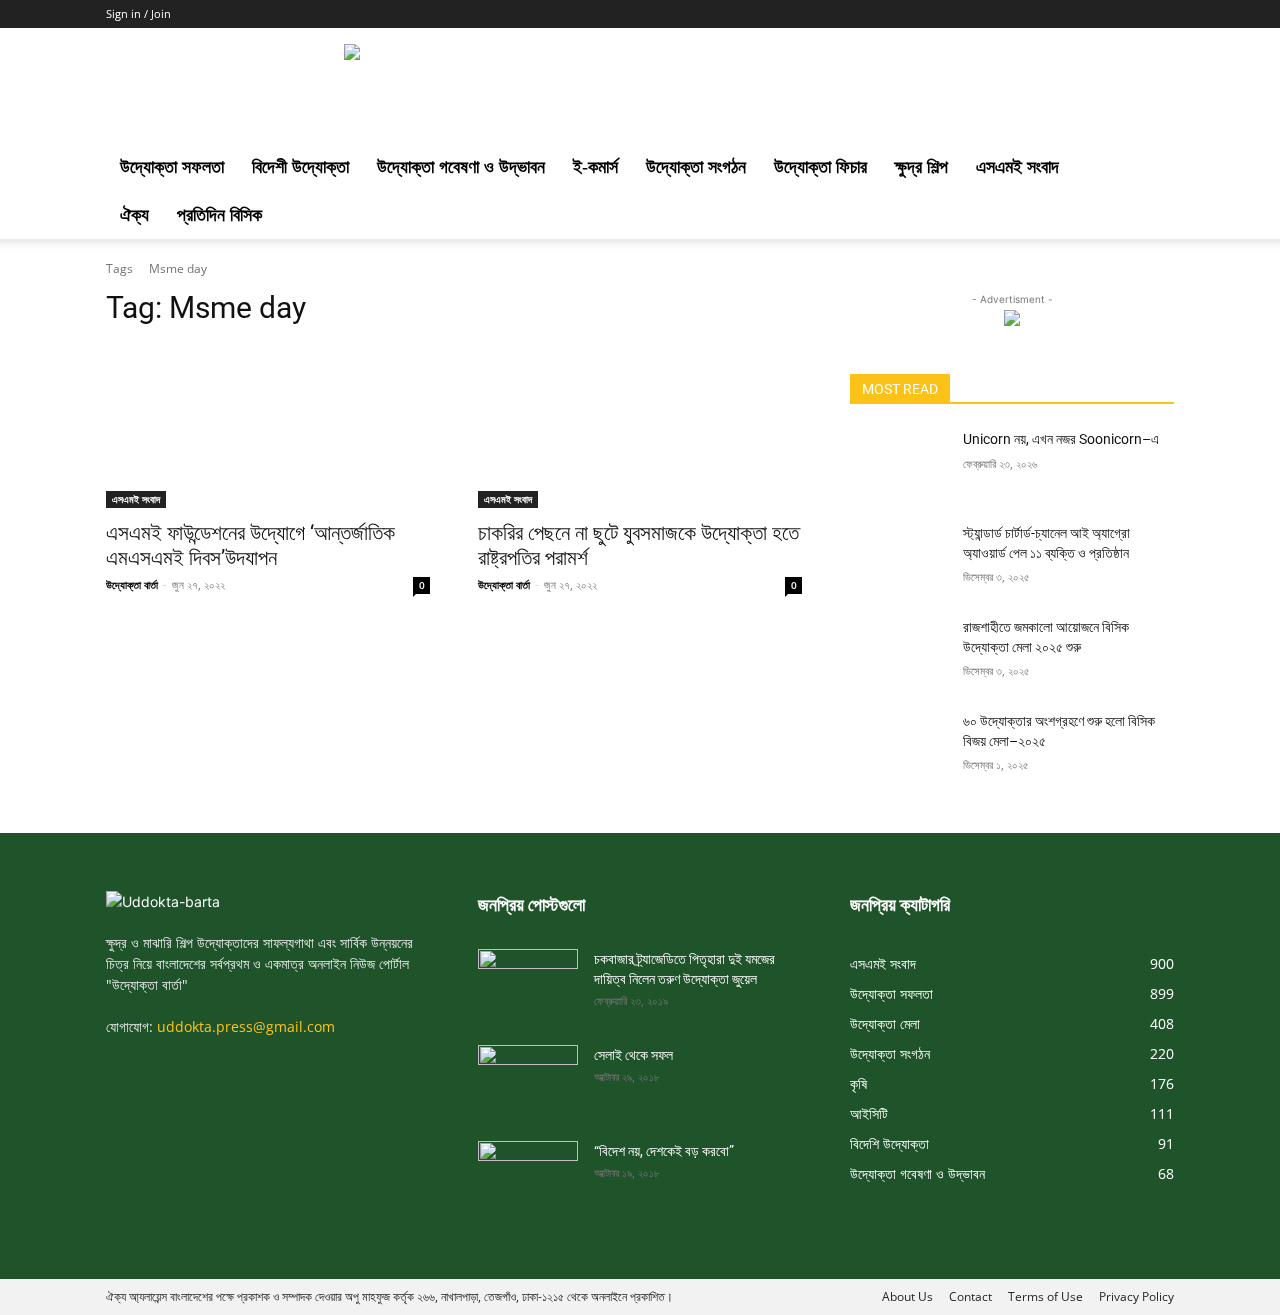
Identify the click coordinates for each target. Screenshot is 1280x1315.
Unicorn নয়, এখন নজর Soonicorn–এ (1061, 439)
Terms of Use (1045, 1296)
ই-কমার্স (595, 167)
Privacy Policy (1136, 1296)
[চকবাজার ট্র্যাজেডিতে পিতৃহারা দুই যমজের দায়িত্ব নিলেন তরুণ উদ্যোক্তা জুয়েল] (528, 977)
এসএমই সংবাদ (1017, 167)
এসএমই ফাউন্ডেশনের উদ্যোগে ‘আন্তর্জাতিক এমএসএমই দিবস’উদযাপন (250, 545)
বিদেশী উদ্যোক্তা (300, 167)
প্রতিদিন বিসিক (219, 215)
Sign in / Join (138, 13)
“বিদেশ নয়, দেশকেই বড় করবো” (664, 1151)
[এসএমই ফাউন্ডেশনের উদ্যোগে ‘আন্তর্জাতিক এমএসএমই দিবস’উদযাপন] (268, 427)
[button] (1150, 168)
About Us (907, 1296)
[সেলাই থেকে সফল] (528, 1073)
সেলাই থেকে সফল (633, 1055)
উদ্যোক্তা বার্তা (132, 584)
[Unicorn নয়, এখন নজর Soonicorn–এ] (898, 464)
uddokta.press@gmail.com (246, 1026)
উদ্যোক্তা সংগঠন (696, 167)
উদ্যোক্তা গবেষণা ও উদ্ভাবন (461, 167)
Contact (970, 1296)
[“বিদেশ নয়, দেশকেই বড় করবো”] (528, 1169)
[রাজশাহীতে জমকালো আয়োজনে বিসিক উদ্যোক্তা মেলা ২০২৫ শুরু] (898, 652)
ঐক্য (134, 215)
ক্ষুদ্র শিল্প (921, 167)
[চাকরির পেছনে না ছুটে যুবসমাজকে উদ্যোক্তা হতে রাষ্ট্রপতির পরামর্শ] (640, 427)
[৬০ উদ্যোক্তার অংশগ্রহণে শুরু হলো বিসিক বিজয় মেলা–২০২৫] (898, 746)
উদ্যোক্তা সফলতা (172, 167)
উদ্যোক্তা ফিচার (820, 167)
